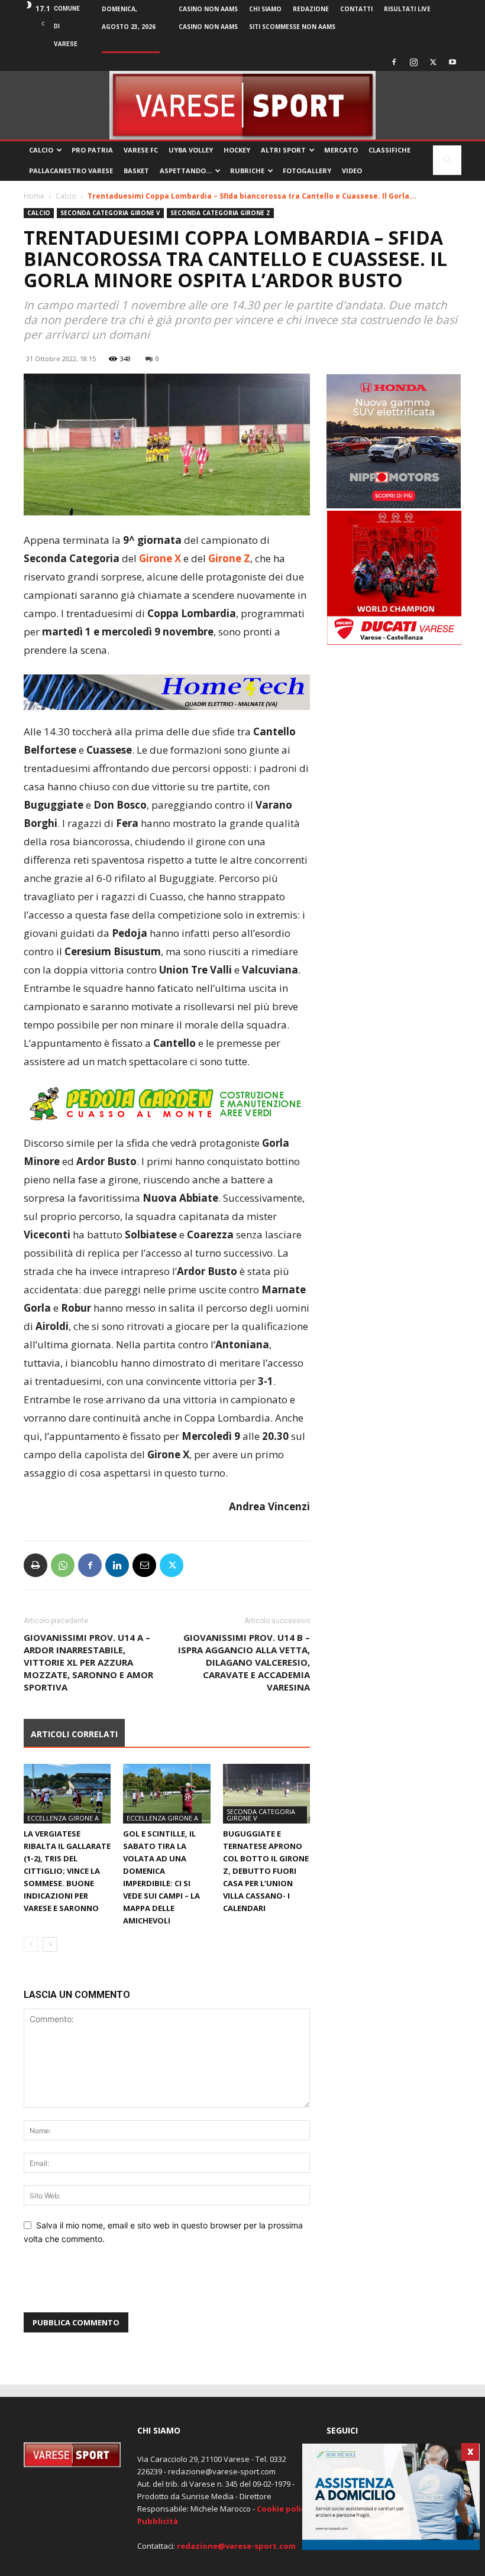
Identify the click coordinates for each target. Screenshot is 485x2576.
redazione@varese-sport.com (236, 2546)
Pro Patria (92, 150)
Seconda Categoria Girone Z (220, 213)
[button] (447, 160)
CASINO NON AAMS (208, 9)
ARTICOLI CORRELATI (74, 1734)
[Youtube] (452, 62)
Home (34, 196)
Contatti (356, 9)
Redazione (311, 9)
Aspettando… (186, 171)
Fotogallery (307, 171)
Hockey (237, 150)
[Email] (144, 1565)
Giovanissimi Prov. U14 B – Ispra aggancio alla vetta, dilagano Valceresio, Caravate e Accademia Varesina (244, 1662)
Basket (136, 171)
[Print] (35, 1565)
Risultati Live (407, 9)
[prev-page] (31, 1944)
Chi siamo (265, 9)
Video (352, 171)
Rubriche (247, 171)
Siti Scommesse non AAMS (292, 27)
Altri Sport (283, 150)
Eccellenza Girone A (63, 1818)
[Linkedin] (117, 1565)
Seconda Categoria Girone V (110, 213)
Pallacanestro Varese (71, 171)
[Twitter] (433, 62)
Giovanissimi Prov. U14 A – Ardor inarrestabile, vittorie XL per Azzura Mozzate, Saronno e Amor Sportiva (88, 1662)
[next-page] (50, 1944)
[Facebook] (394, 62)
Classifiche (389, 150)
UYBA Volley (191, 150)
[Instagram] (413, 62)
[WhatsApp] (63, 1565)
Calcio (41, 150)
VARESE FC (141, 150)
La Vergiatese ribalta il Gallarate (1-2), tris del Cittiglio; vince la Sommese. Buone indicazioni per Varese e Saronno (67, 1871)
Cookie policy (283, 2509)
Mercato (341, 150)
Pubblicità (158, 2521)
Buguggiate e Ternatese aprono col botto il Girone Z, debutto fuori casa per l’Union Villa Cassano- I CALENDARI (266, 1871)
